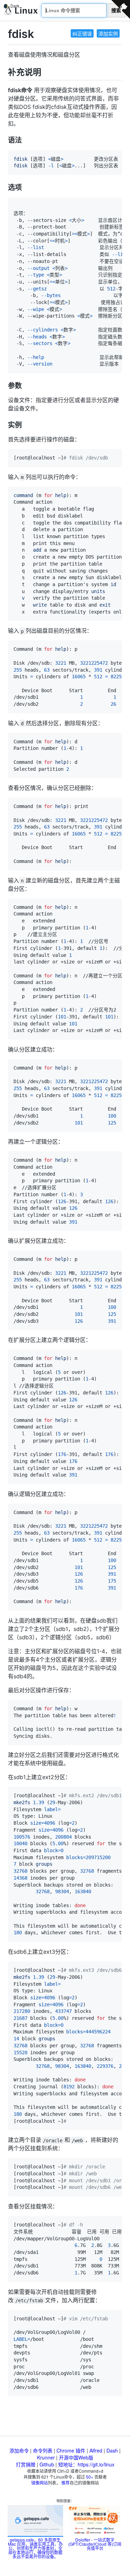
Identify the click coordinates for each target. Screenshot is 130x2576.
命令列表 (43, 2450)
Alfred (96, 2450)
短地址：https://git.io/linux (86, 2464)
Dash (112, 2450)
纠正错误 (82, 33)
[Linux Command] (21, 11)
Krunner (46, 2457)
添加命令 (19, 2450)
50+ (90, 2477)
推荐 (66, 2483)
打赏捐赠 (26, 2464)
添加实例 (108, 33)
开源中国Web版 (76, 2457)
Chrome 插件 (71, 2450)
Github (47, 2464)
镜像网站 (40, 2483)
